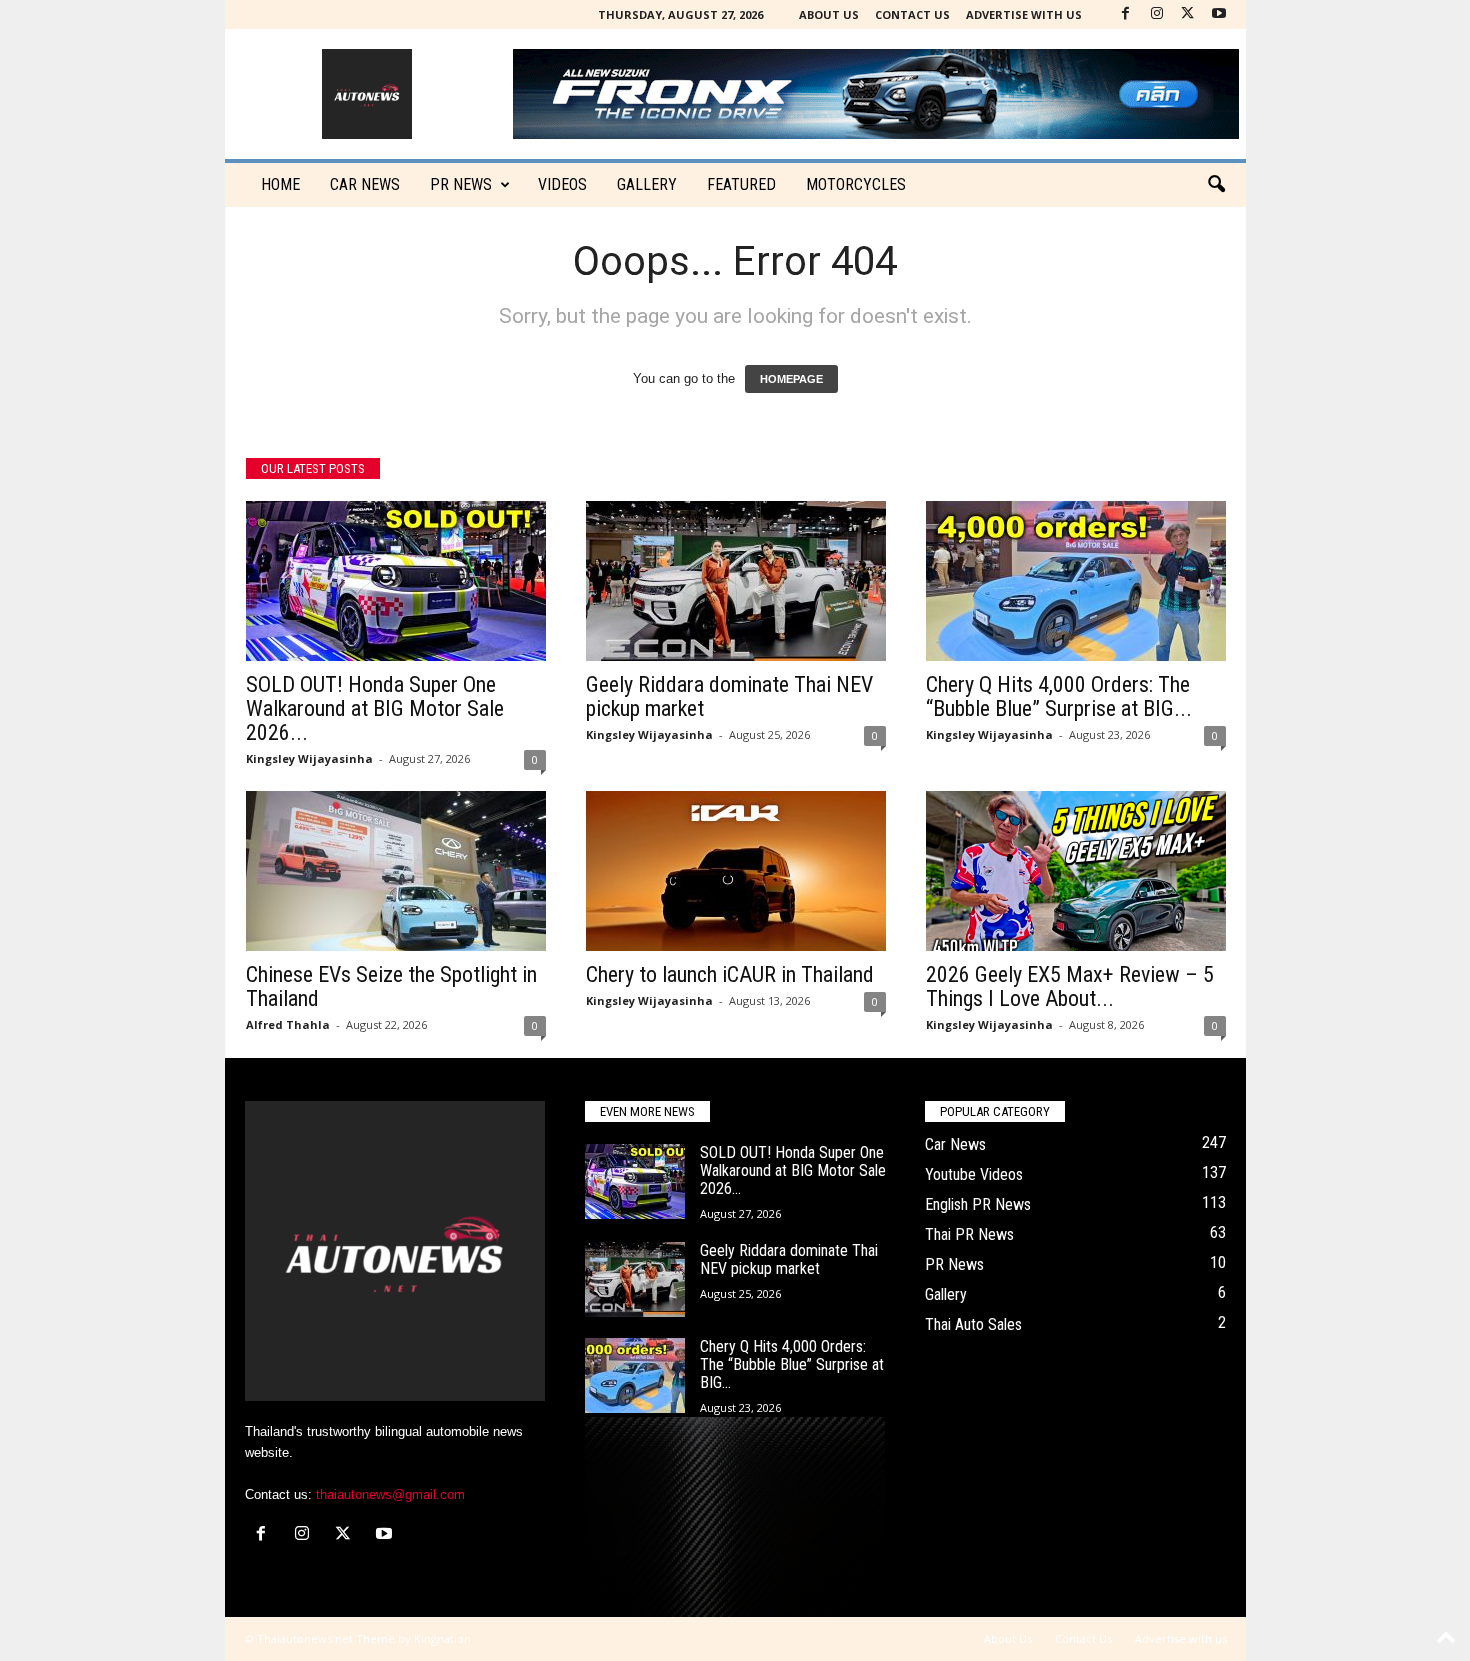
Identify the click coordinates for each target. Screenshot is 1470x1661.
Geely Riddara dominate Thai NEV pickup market (729, 696)
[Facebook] (1126, 14)
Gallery (647, 184)
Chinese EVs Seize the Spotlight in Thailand (391, 986)
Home (280, 184)
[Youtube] (1219, 14)
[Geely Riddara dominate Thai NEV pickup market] (736, 581)
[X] (1188, 14)
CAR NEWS (365, 184)
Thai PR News (969, 1234)
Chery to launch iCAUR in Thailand (730, 974)
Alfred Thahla (288, 1024)
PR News (461, 184)
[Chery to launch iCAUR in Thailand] (736, 871)
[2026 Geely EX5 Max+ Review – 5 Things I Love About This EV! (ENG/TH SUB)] (1076, 871)
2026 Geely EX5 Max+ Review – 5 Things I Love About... (1070, 986)
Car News (955, 1144)
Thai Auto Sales (973, 1324)
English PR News (978, 1204)
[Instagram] (1157, 14)
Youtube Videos (974, 1174)
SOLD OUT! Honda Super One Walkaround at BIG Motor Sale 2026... (375, 708)
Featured (741, 184)
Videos (562, 184)
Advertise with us (1024, 14)
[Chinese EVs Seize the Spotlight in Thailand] (396, 871)
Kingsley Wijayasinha (309, 758)
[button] (1216, 185)
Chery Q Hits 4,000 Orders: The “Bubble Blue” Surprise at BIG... (1059, 696)
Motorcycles (856, 184)
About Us (829, 14)
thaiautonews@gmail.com (390, 1494)
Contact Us (912, 14)
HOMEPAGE (791, 379)
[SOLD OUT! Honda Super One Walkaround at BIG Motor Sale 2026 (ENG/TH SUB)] (396, 581)
